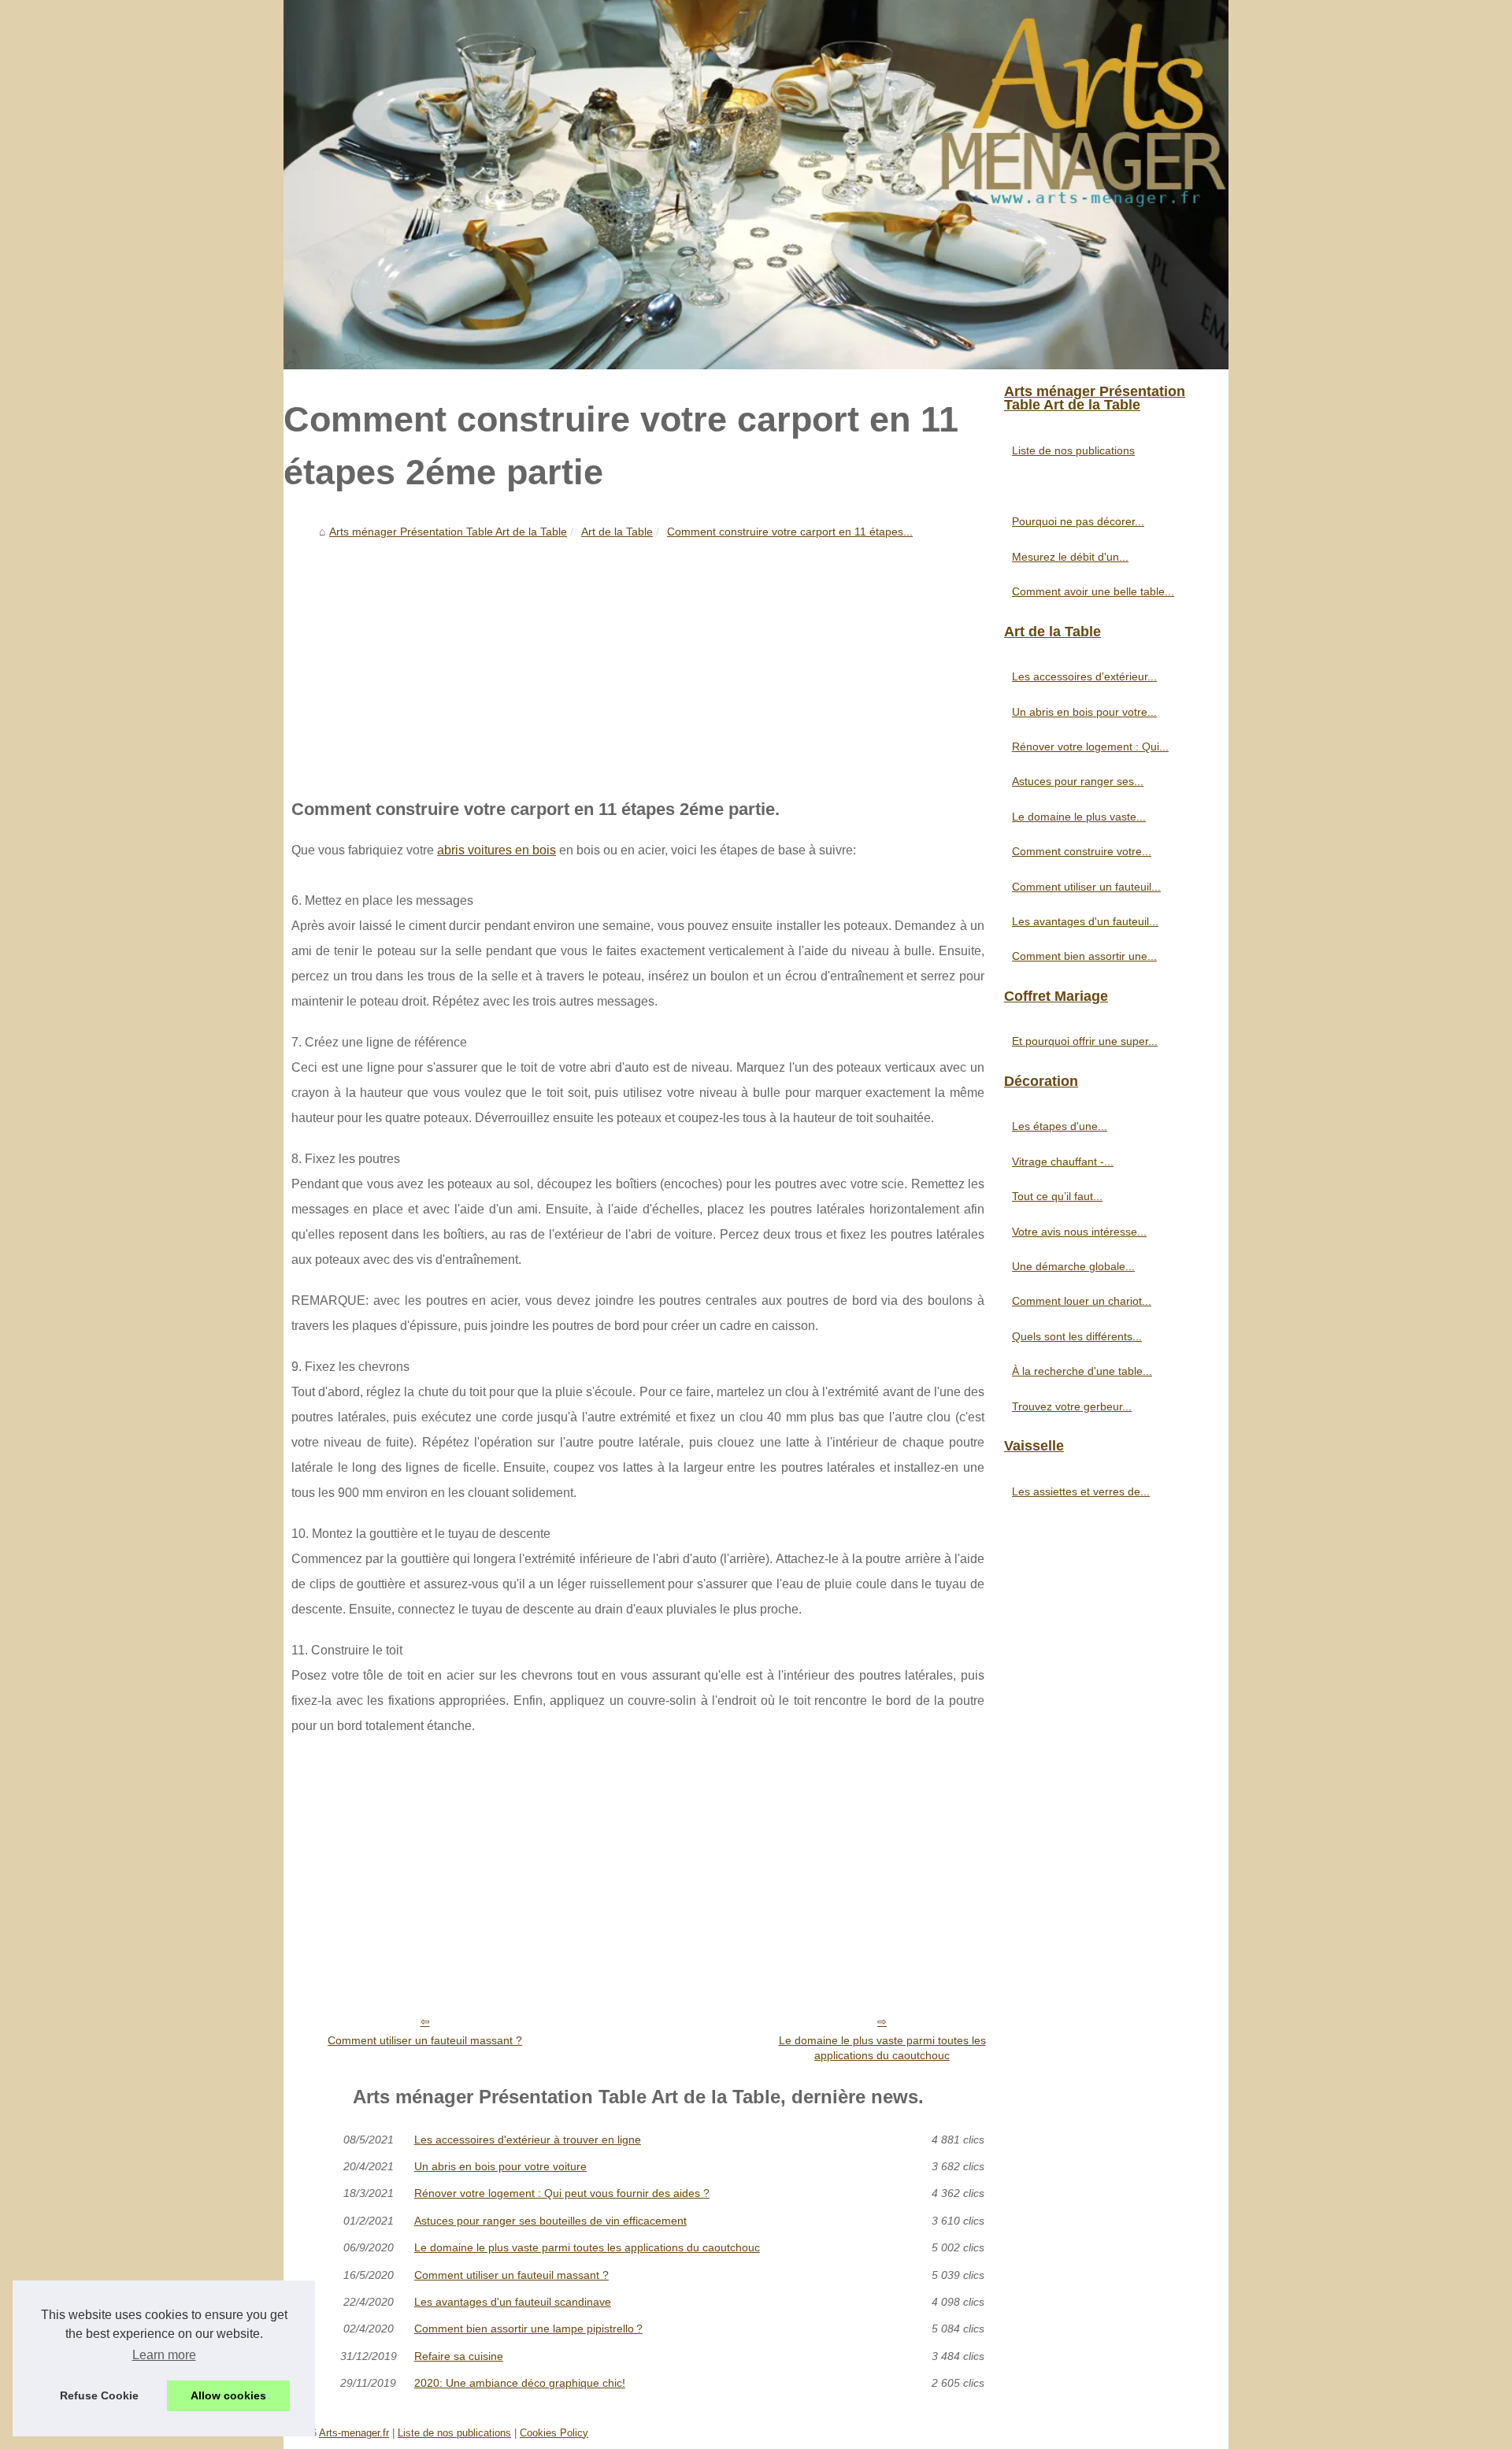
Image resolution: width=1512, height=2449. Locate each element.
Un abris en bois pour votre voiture (500, 2166)
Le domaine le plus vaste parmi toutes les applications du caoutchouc (882, 2048)
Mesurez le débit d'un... (1070, 557)
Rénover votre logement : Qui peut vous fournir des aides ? (562, 2193)
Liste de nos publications (1073, 450)
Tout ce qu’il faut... (1057, 1196)
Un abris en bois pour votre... (1084, 712)
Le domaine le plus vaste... (1079, 817)
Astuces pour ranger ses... (1078, 781)
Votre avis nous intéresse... (1079, 1232)
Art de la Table (617, 532)
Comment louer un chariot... (1082, 1301)
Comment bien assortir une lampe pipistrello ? (528, 2329)
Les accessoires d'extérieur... (1084, 676)
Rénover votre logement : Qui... (1090, 747)
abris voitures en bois (497, 850)
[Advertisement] (638, 663)
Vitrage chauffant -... (1063, 1162)
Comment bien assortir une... (1084, 956)
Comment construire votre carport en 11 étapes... (790, 532)
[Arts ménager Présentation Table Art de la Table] (756, 185)
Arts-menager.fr (354, 2433)
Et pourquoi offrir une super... (1085, 1041)
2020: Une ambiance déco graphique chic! (520, 2383)
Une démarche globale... (1073, 1266)
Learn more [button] (164, 2355)
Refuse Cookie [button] (99, 2395)
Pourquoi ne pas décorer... (1078, 521)
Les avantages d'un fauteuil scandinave (513, 2302)
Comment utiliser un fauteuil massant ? (425, 2040)
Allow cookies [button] (228, 2395)
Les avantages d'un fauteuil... (1085, 921)
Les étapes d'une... (1060, 1126)
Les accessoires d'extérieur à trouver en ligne (528, 2140)
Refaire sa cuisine (459, 2356)
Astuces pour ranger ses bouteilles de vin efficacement (550, 2221)
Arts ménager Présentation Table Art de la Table (448, 532)
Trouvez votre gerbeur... (1072, 1406)
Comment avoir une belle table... (1093, 591)
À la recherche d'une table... (1082, 1371)
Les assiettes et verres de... (1081, 1491)
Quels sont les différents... (1077, 1336)
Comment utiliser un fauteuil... (1086, 887)
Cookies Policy (554, 2433)
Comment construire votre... (1082, 851)
